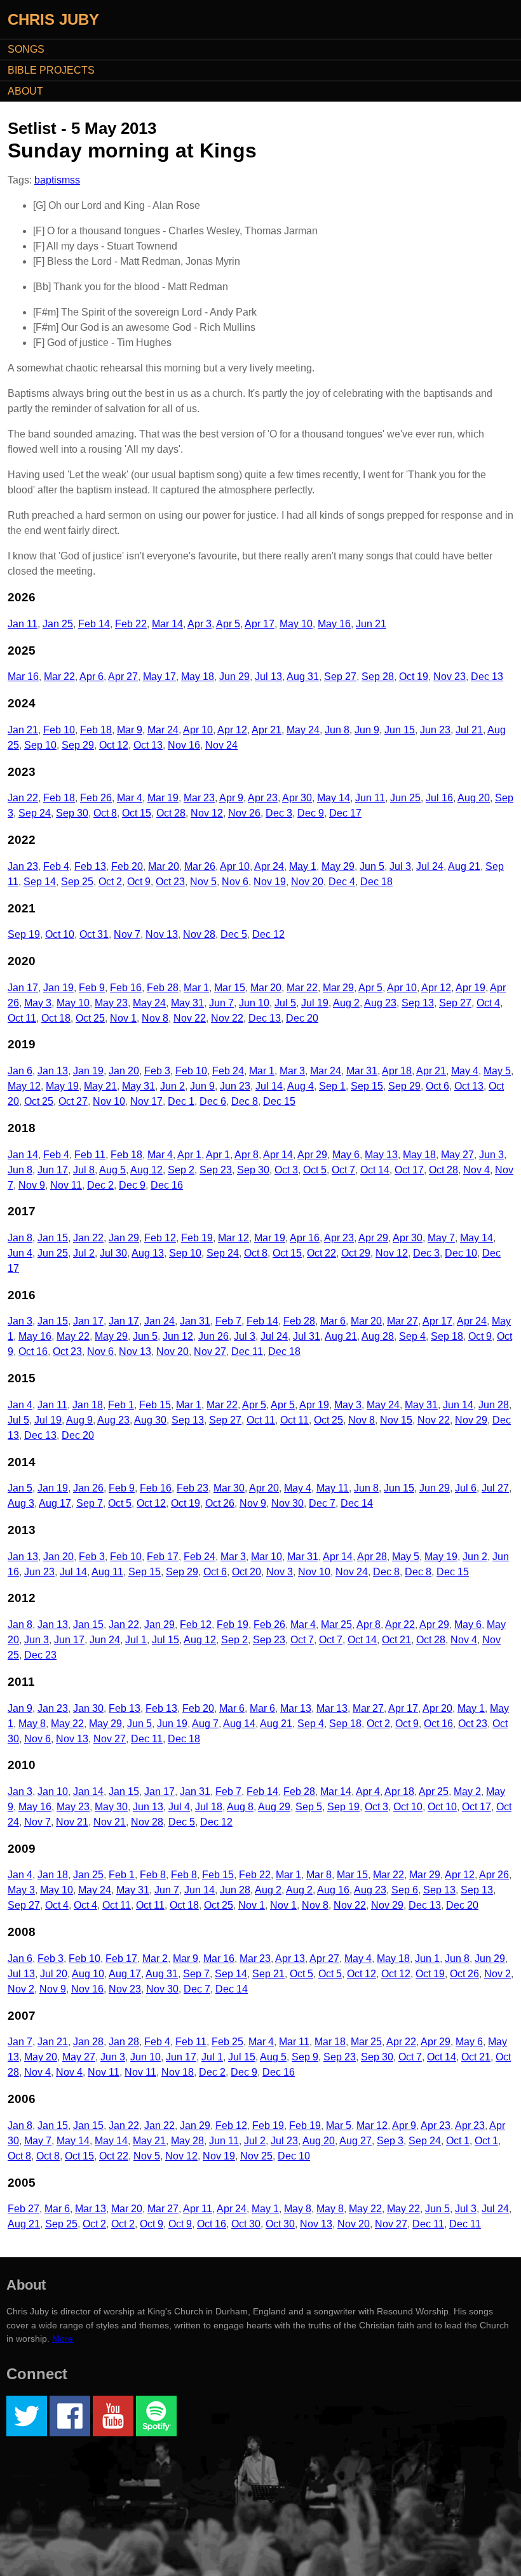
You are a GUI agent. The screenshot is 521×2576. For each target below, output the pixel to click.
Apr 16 (305, 1238)
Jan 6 (20, 1071)
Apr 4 (368, 1792)
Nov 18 (178, 2072)
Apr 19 (470, 988)
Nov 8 (155, 1018)
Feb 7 (228, 1321)
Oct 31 (94, 934)
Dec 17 (345, 813)
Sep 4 (412, 1336)
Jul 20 (54, 1974)
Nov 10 (109, 1101)
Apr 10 (198, 730)
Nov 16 (184, 745)
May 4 (465, 1071)
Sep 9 (305, 2057)
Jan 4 (20, 1405)
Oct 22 (321, 1253)
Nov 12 (207, 813)
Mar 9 (130, 730)
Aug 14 (239, 1724)
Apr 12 (232, 730)
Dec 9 (311, 813)
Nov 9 (32, 1185)
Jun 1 (427, 1959)
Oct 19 (414, 677)
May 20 (41, 2057)
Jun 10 (254, 1003)
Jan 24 (159, 1321)
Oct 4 (488, 1003)
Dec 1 (181, 1101)
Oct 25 (90, 1018)
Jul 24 (430, 866)
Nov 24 (221, 745)
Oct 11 (22, 1018)
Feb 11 (90, 1155)
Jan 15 (53, 1238)
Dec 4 (342, 882)
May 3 (38, 1003)
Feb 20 (127, 866)
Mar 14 (167, 624)
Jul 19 (315, 1003)
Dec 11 (247, 1351)
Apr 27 (123, 677)
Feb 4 (56, 866)
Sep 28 (378, 677)
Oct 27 (73, 1101)
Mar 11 (294, 2042)
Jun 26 (213, 1336)
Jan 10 (53, 1792)
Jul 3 (400, 866)
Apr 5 (228, 624)
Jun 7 (221, 1003)
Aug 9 (79, 1420)
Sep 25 (77, 882)
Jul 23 (284, 2141)
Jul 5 (285, 1003)
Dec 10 (461, 1253)
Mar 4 (130, 798)
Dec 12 (268, 934)
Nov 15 (396, 1420)
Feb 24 (228, 1071)
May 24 (303, 730)
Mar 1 (196, 988)
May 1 (303, 866)
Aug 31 (303, 677)
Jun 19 (172, 1724)
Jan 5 (20, 1488)
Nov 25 (256, 2156)
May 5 (497, 1071)
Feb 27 (24, 2209)
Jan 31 (195, 1321)
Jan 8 (20, 1238)
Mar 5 (339, 2126)
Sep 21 (268, 1974)
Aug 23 (380, 1003)
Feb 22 (131, 624)
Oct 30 (246, 2224)
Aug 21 (464, 866)
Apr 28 (372, 1557)
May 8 (32, 1724)
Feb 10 (59, 730)
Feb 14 (94, 624)
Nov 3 (280, 1572)
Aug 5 (112, 1170)
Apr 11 (198, 2209)
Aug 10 (88, 1974)
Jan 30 (88, 1708)
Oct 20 (247, 1572)
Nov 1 (123, 1018)
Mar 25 (336, 1625)
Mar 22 (59, 677)
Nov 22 (190, 1018)
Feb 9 (92, 988)
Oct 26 (220, 1503)
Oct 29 (356, 1253)
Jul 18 (209, 1807)
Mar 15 (230, 988)
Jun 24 (105, 1640)
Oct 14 (375, 1170)
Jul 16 (439, 798)
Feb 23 (193, 1488)
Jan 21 (23, 730)
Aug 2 (346, 1003)
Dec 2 (100, 1185)
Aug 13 (148, 1253)
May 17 (159, 677)
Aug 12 (146, 1170)
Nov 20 (307, 882)
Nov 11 (66, 1185)
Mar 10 (267, 1557)
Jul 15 (166, 1640)
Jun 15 (400, 730)
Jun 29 (234, 677)
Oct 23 (170, 882)
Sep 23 (216, 1170)
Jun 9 (367, 730)
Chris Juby (53, 19)
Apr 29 (312, 1155)
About (25, 91)
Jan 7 (20, 2042)
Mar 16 (23, 677)
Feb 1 (121, 1405)
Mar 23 (199, 798)
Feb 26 (96, 798)
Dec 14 (357, 1503)
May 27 (457, 1155)
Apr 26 (494, 1875)
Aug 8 (240, 1807)
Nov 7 (127, 934)
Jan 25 (58, 624)
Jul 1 (136, 1640)
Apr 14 (278, 1155)
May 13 (381, 1155)
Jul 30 (113, 1253)
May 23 (111, 1003)
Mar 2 (155, 1959)
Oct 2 (110, 882)
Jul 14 (269, 1086)
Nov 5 (203, 882)
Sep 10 (40, 745)
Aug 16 (333, 1890)
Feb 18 (96, 730)
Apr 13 (290, 1959)
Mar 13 (296, 1708)
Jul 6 (466, 1488)
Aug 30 (150, 1420)
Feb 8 (153, 1875)
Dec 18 (376, 882)
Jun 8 (337, 730)
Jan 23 (23, 866)
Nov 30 (288, 1503)
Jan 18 (88, 1405)
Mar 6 (333, 1321)
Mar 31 (362, 1071)
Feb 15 (155, 1405)
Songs (26, 49)
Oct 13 (148, 745)
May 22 (73, 1336)
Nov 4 (477, 1170)
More (63, 2339)
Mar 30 (229, 1488)
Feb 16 (126, 988)
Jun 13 (148, 1807)
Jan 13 (53, 1071)
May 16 (334, 624)
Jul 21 (469, 730)
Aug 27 (355, 2141)
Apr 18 (397, 1071)
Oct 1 (458, 2141)
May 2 (467, 1792)
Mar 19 (163, 798)
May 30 (111, 1807)
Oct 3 (286, 1170)
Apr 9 (231, 798)
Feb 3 (157, 1071)
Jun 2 (173, 1086)
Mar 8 (319, 1875)
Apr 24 (269, 866)
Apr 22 (400, 1625)
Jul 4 (179, 1807)
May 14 (334, 798)
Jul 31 (307, 1336)
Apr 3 (200, 624)
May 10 (296, 624)
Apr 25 (434, 1792)
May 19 (62, 1086)
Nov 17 (146, 1101)
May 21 (100, 1086)
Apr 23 (263, 798)
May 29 (338, 866)
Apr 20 (264, 1488)
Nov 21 (72, 1822)
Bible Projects (51, 70)
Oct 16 (33, 1351)
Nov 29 (471, 1420)
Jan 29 (124, 1238)
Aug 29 (274, 1807)
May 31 (187, 1003)
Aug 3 (21, 1503)
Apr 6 (91, 677)
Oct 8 (105, 813)
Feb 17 (163, 1557)
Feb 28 (163, 988)
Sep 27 (340, 677)
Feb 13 (90, 866)
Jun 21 (371, 624)
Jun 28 (494, 1405)
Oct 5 (315, 1170)
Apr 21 (267, 730)
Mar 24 (163, 730)
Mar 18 (330, 2042)
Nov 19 (270, 882)
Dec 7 (322, 1503)
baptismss (57, 180)
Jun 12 (178, 1336)
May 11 (333, 1488)
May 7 (441, 1238)
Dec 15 (279, 1101)
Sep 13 (418, 1003)
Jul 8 (84, 1170)
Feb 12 (160, 1238)
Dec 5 (234, 934)
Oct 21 (396, 1640)
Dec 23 (40, 1655)
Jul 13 (268, 677)
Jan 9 (20, 1708)
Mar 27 (403, 1321)
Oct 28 (171, 813)
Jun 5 (372, 866)
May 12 (24, 1086)
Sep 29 (78, 745)
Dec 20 (302, 1018)
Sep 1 (332, 1086)
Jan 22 (23, 798)
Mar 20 (164, 866)
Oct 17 (409, 1170)
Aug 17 (55, 1503)
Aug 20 (474, 798)
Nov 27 (210, 1351)
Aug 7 (205, 1724)
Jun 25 (405, 798)
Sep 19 (24, 934)
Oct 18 (56, 1018)
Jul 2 (84, 1253)
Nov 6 (235, 882)
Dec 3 (279, 813)
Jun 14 (458, 1405)
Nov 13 (162, 934)
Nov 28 (199, 934)
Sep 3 (390, 2141)
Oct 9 (139, 882)
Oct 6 (437, 1086)
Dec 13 (487, 677)
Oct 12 (114, 745)
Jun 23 (435, 730)
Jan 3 (20, 1321)
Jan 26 (88, 1488)
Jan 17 (23, 988)
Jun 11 (370, 798)
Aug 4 (301, 1086)
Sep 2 (181, 1170)
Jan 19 (58, 988)
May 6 (346, 1155)
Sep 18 (447, 1336)
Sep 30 (72, 813)
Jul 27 (495, 1488)
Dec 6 (213, 1101)
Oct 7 (343, 1170)
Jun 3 (491, 1155)
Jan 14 (23, 1155)
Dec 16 (167, 1185)
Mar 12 (233, 1238)
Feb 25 (227, 2042)
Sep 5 (309, 1807)
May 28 (187, 2141)
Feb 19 (197, 1238)
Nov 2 (497, 1974)
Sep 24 (35, 813)
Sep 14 (40, 882)
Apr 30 (297, 798)
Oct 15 (137, 813)
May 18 (198, 677)
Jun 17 (53, 1170)
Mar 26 (200, 866)
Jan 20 (124, 1071)
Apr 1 (189, 1155)
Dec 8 (245, 1101)
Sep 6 (405, 1890)
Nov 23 (450, 677)
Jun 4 (20, 1253)
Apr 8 (247, 1155)
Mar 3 (292, 1071)
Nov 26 (244, 813)
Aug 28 (378, 1336)
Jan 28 (88, 2042)
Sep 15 (367, 1086)
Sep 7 (90, 1503)
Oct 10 (60, 934)
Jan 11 (23, 624)
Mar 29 (338, 988)
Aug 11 (107, 1572)
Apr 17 (260, 624)
